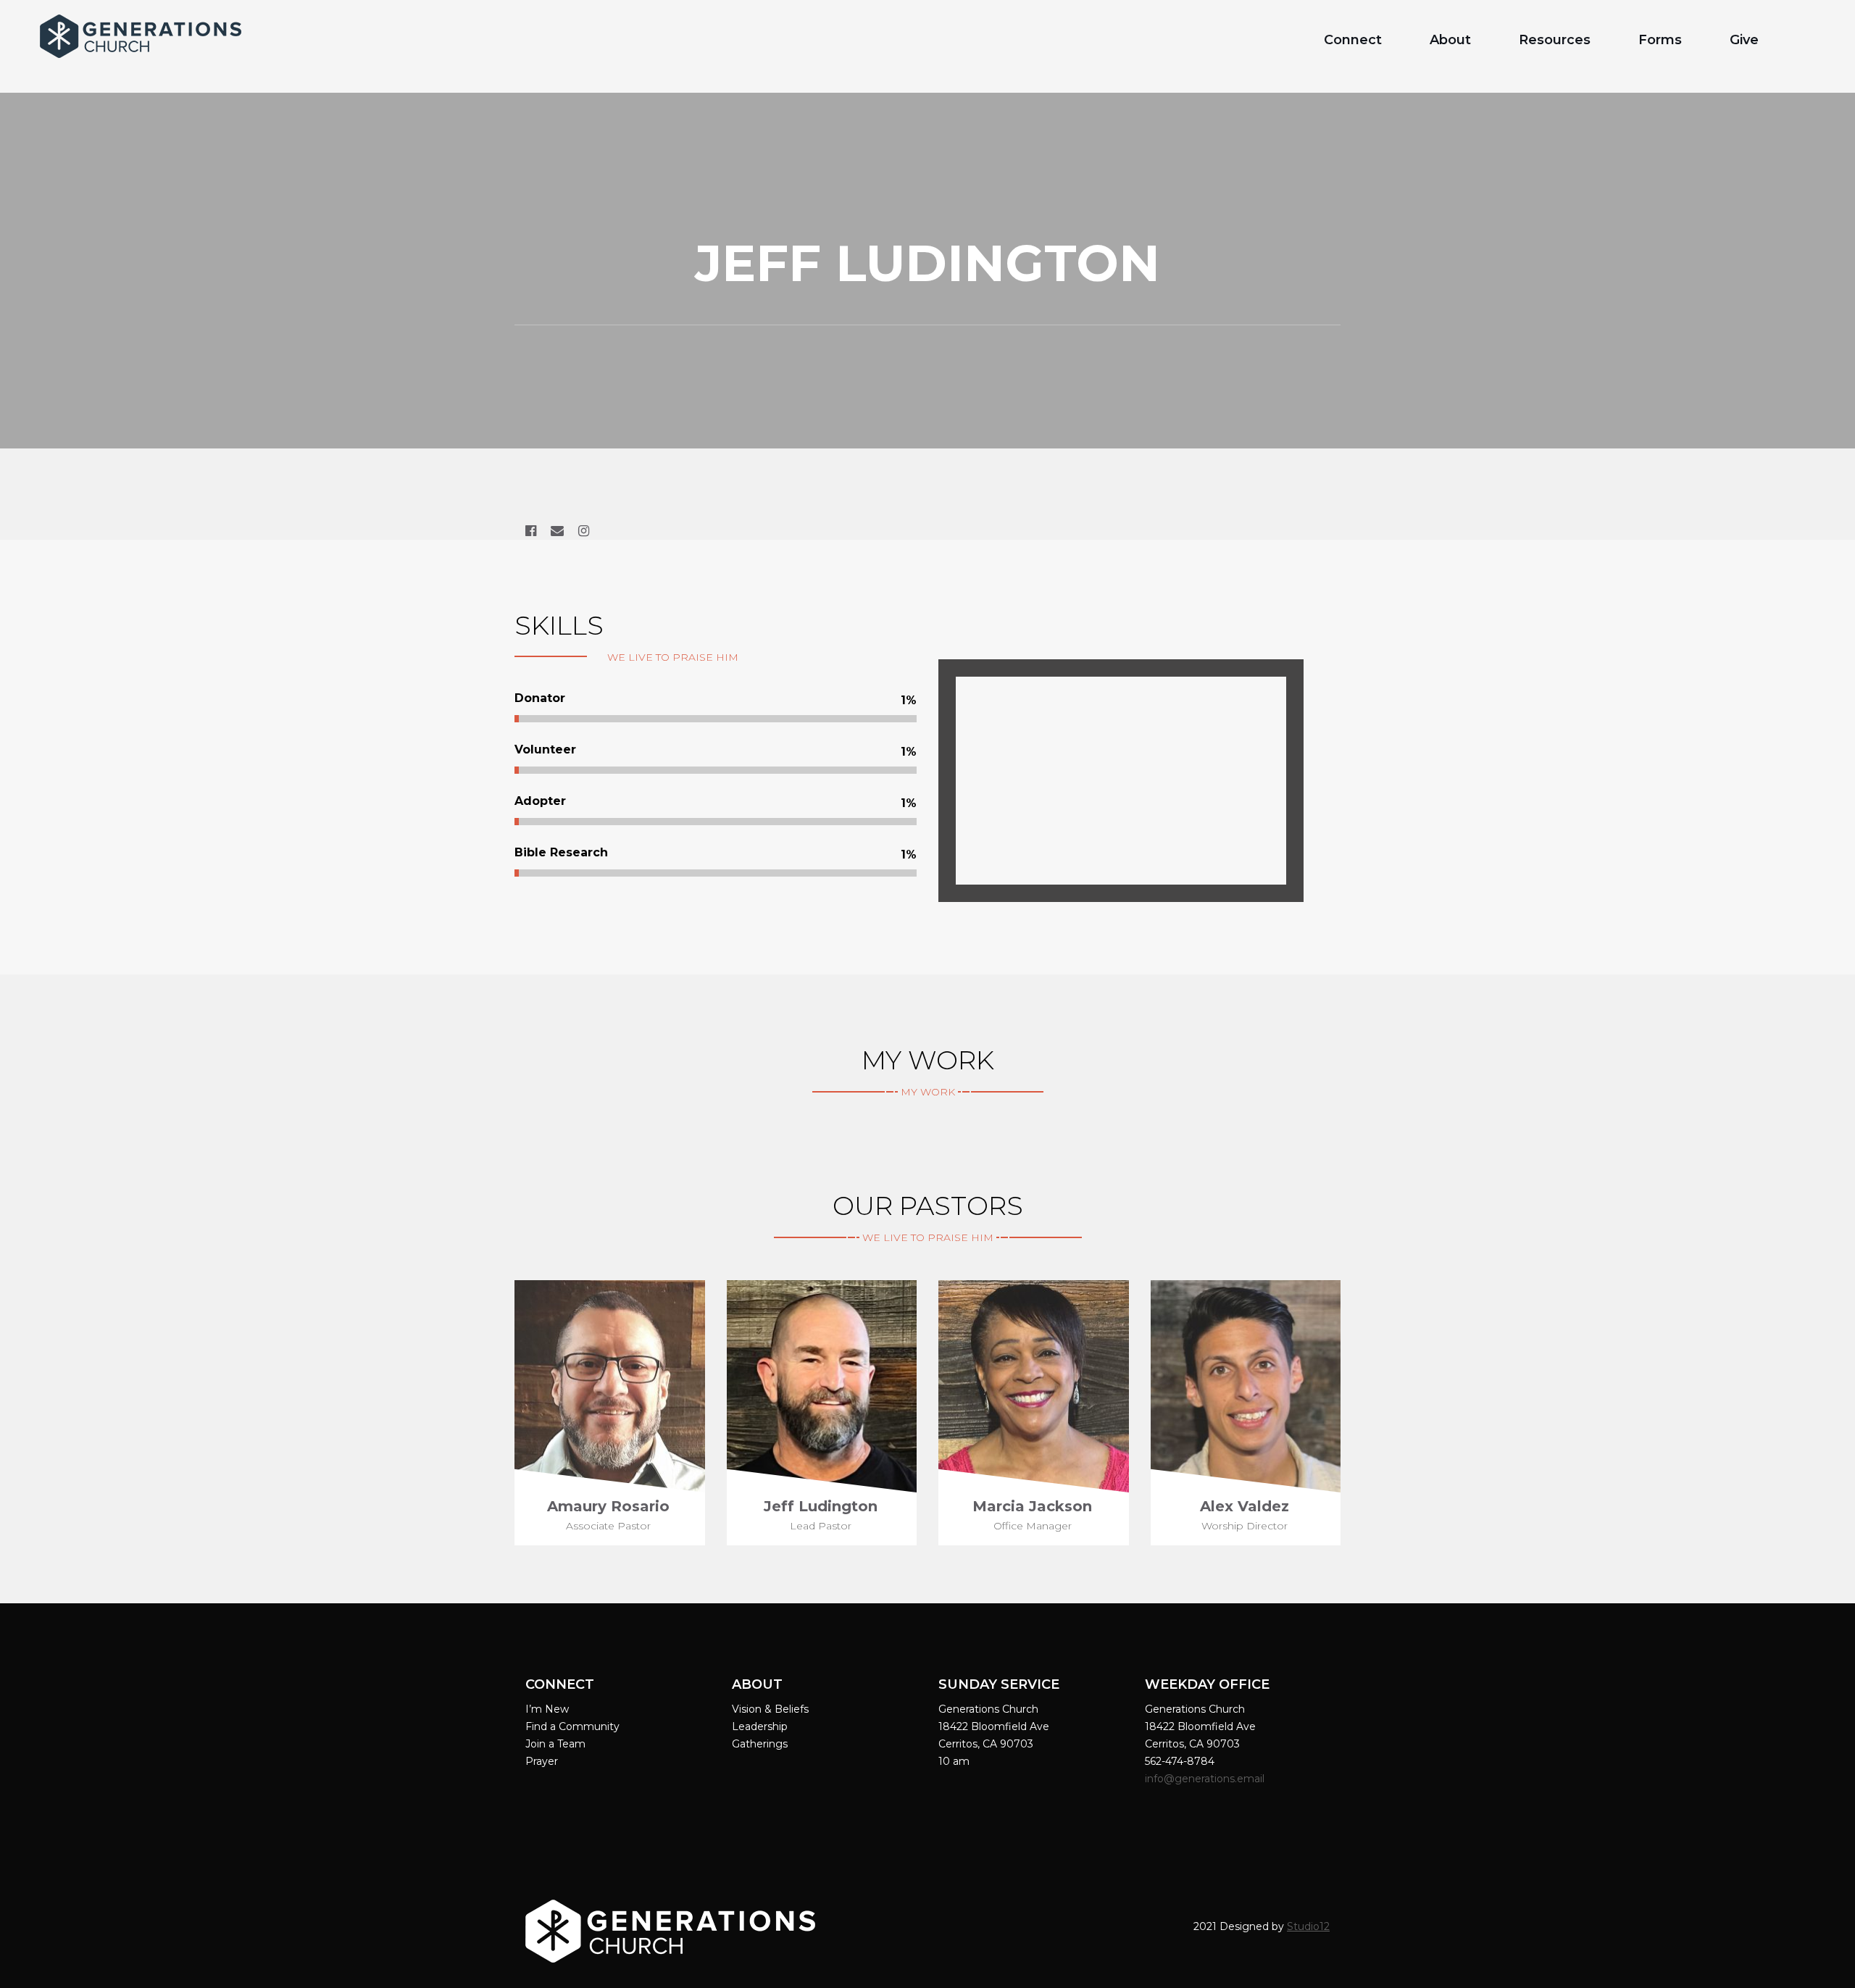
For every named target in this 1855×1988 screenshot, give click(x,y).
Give (1744, 40)
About (1450, 40)
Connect (1353, 40)
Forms (1660, 40)
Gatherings (760, 1744)
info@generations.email (1206, 1779)
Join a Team (555, 1744)
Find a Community (572, 1726)
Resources (1555, 40)
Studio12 (1308, 1926)
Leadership (760, 1726)
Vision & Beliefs (770, 1709)
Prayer (542, 1761)
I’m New (547, 1709)
